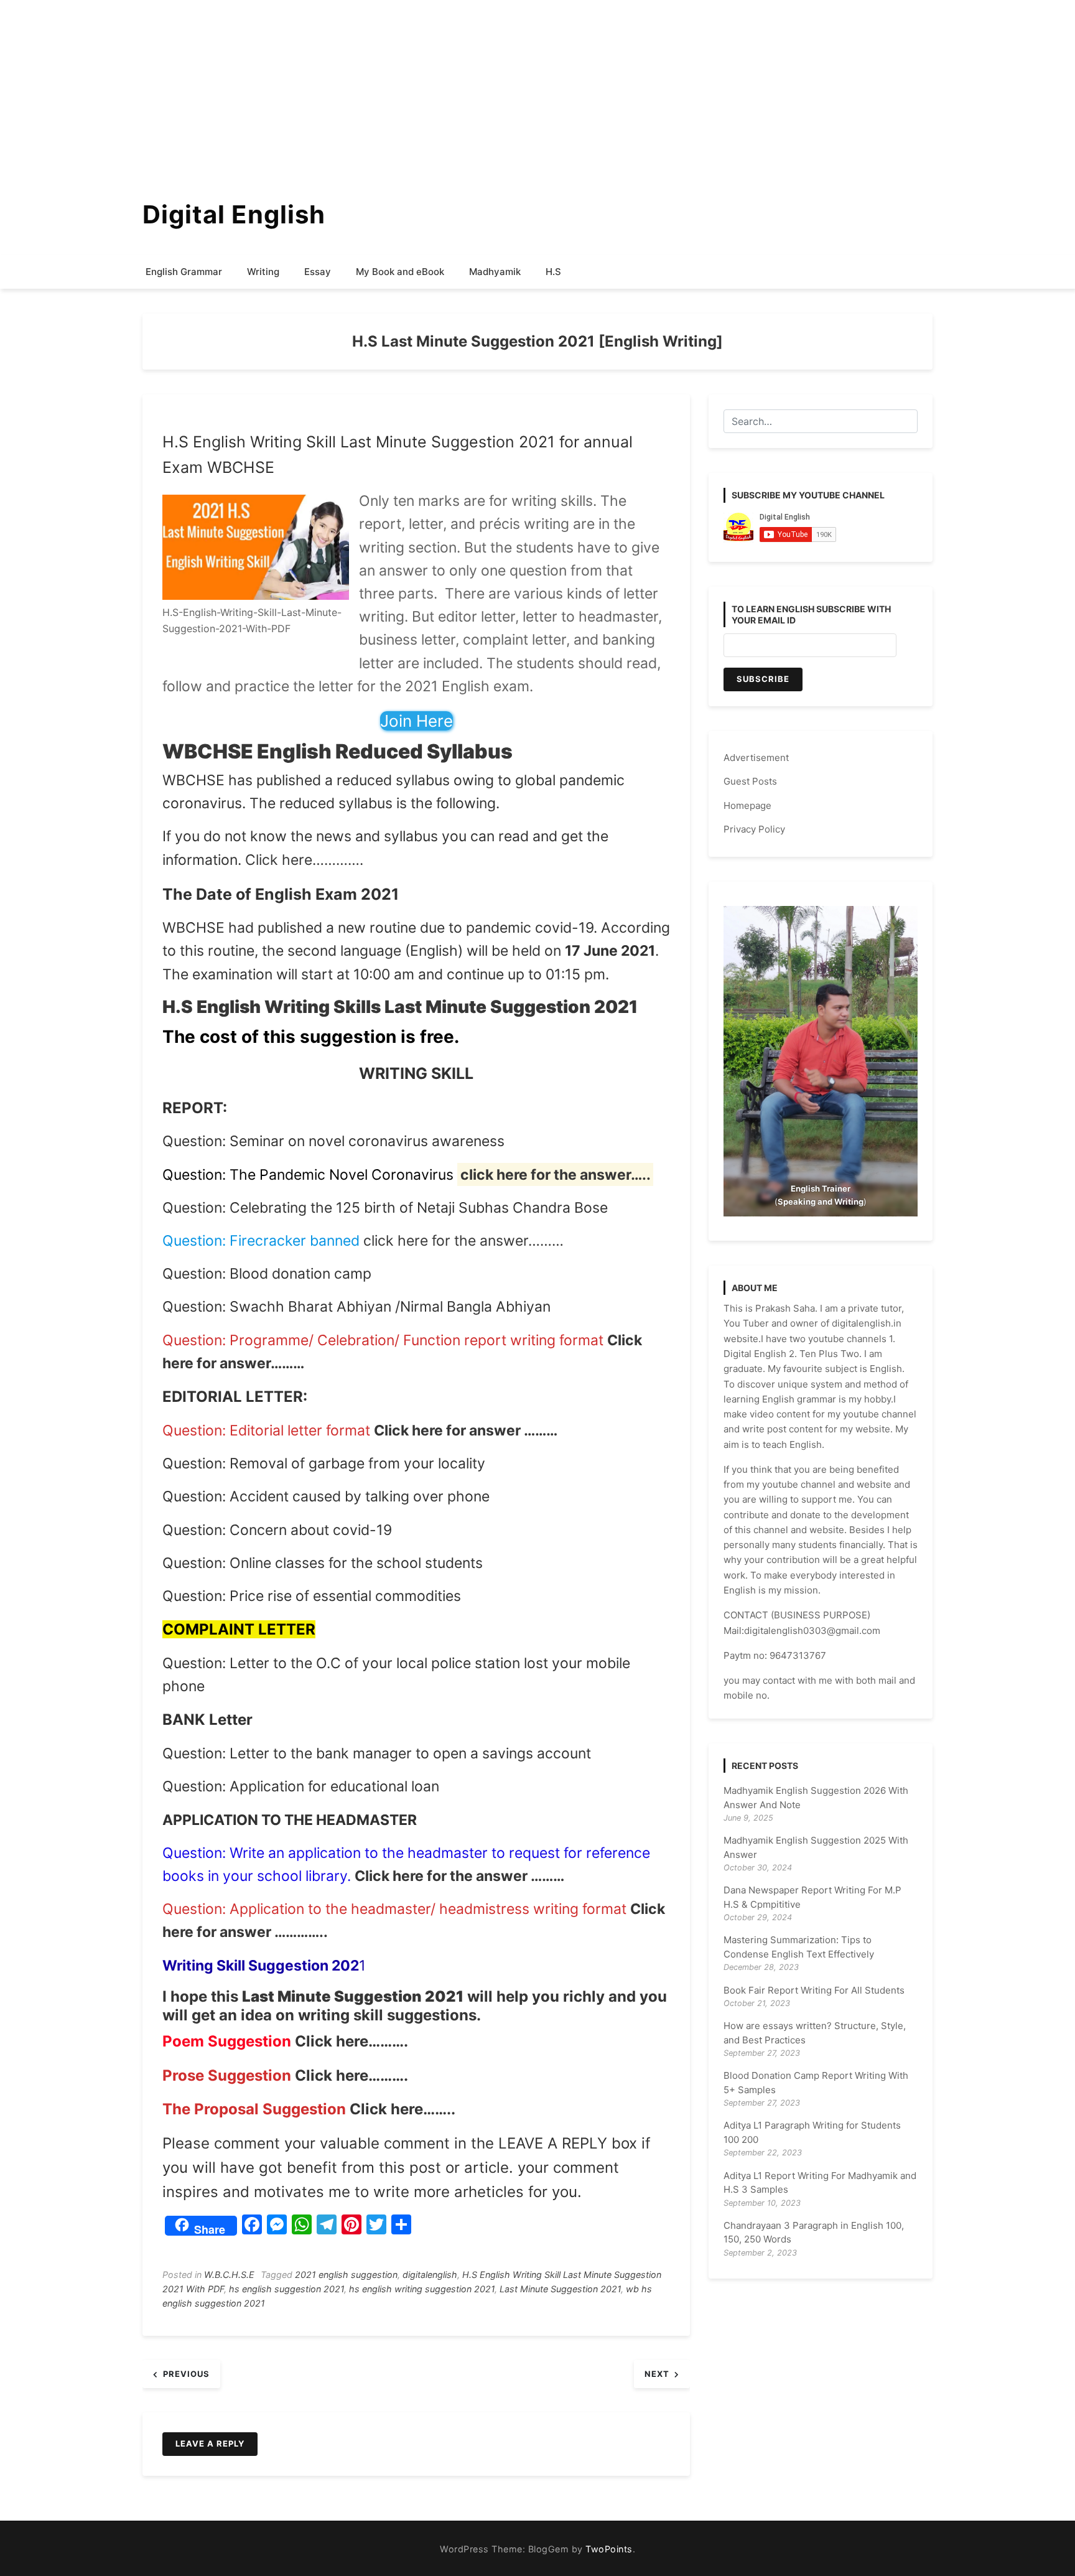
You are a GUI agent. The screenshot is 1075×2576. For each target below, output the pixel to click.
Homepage (747, 805)
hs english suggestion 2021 (286, 2289)
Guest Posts (750, 781)
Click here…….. (401, 2109)
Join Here (417, 721)
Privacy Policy (754, 829)
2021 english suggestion (346, 2275)
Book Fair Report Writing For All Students (814, 1990)
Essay (318, 272)
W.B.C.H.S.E (229, 2275)
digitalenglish (430, 2275)
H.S (553, 272)
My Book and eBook (400, 272)
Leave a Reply (210, 2443)
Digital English (234, 214)
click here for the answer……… (463, 1241)
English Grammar (184, 272)
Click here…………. (304, 860)
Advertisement (756, 758)
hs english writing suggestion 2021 (422, 2289)
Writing (263, 272)
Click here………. (351, 2041)
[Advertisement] (373, 87)
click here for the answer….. (556, 1175)
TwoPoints (609, 2549)
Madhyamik (495, 272)
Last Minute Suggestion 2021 (560, 2289)
